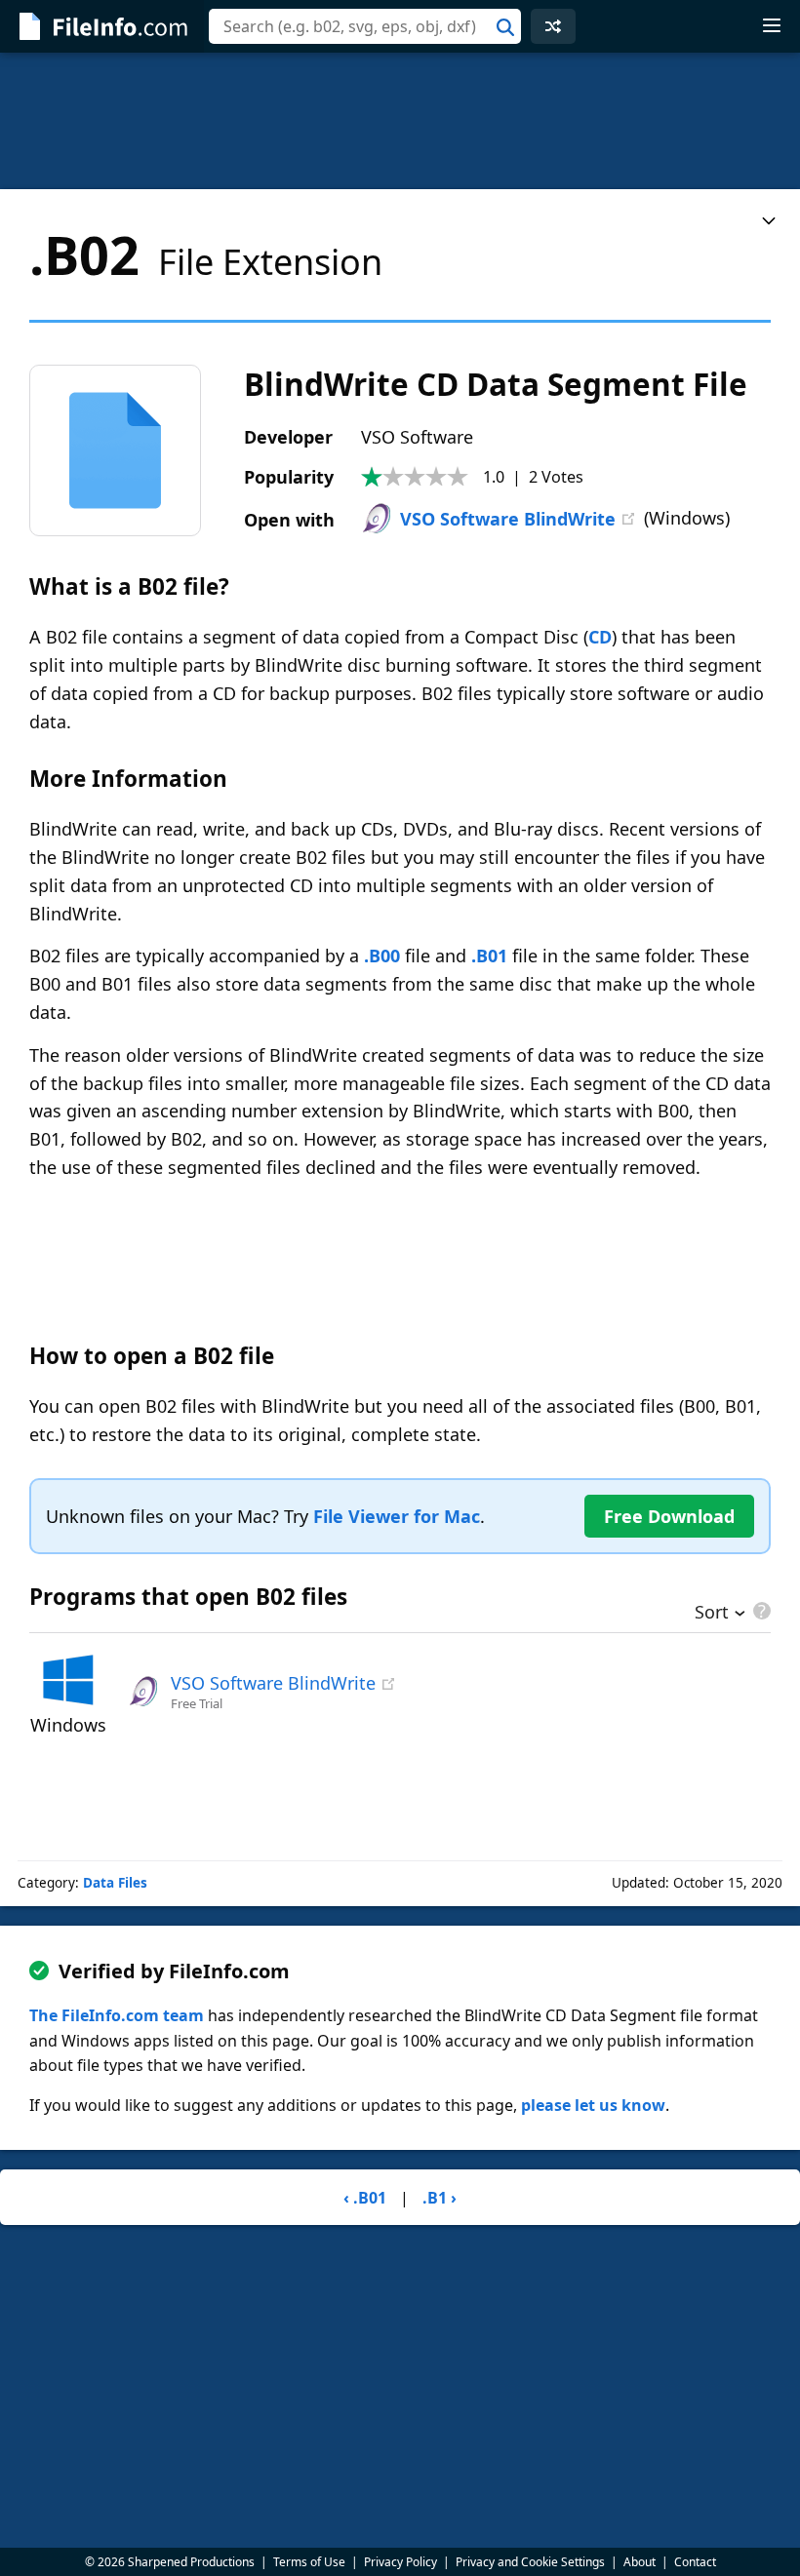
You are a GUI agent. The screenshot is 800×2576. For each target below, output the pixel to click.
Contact (695, 2562)
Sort (712, 1614)
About (640, 2562)
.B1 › (440, 2198)
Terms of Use (309, 2562)
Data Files (115, 1883)
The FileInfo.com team (117, 2015)
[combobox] (365, 26)
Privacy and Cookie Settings (530, 2562)
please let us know (593, 2105)
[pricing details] (760, 1611)
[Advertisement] (400, 121)
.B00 (382, 956)
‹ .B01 (365, 2198)
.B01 (489, 956)
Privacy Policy (400, 2562)
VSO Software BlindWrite (508, 519)
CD (600, 637)
